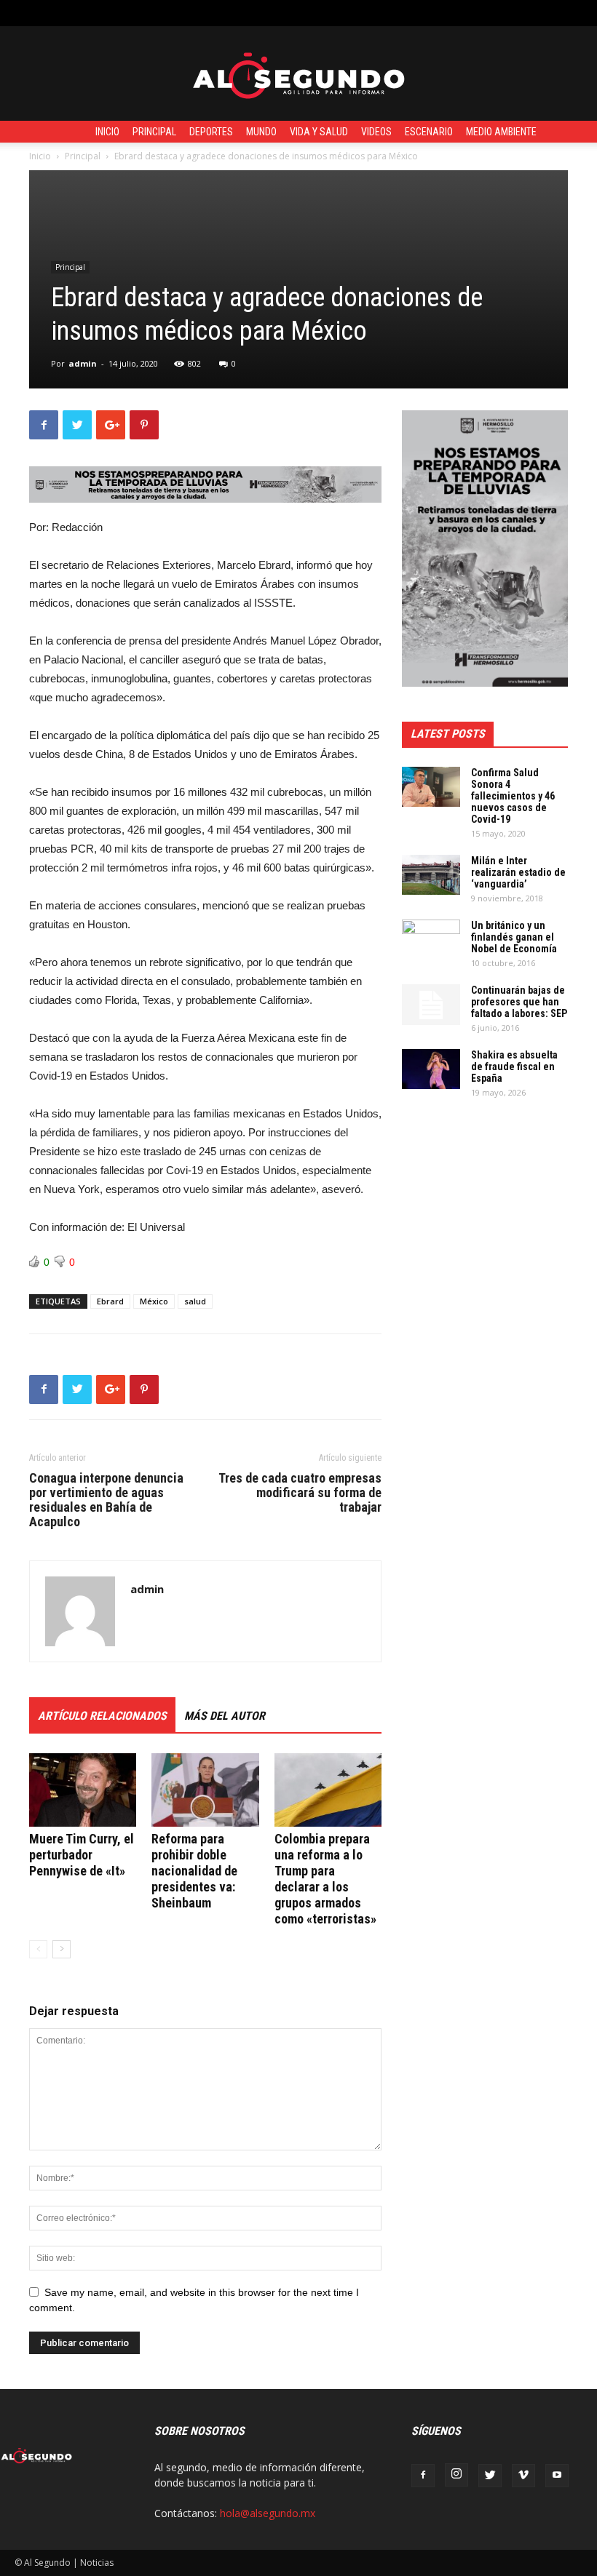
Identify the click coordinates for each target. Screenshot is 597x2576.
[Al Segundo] (298, 74)
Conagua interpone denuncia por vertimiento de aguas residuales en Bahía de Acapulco (106, 1500)
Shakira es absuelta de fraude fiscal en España (514, 1066)
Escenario (429, 132)
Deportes (211, 132)
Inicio (107, 132)
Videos (376, 132)
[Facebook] (423, 2476)
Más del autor (225, 1716)
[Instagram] (456, 2475)
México (154, 1301)
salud (195, 1301)
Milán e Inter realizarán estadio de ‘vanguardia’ (518, 872)
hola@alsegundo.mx (268, 2513)
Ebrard (110, 1301)
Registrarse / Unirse (199, 13)
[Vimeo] (523, 2476)
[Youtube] (557, 2476)
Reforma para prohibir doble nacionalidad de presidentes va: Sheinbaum (194, 1871)
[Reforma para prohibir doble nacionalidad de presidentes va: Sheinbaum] (205, 1790)
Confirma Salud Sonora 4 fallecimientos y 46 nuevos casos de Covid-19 (513, 796)
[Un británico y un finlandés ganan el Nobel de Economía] (431, 940)
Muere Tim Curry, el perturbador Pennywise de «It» (82, 1855)
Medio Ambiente (501, 132)
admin (83, 363)
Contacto (277, 13)
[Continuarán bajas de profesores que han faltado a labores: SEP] (431, 1005)
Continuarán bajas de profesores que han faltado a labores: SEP (519, 1002)
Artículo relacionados (102, 1716)
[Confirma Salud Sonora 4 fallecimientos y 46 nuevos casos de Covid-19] (431, 787)
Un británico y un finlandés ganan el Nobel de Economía (514, 937)
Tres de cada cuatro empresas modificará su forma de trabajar (300, 1493)
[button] (572, 13)
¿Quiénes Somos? (349, 13)
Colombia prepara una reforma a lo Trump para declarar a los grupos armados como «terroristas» (325, 1879)
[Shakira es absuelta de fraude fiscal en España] (431, 1069)
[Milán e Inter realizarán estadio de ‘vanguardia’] (431, 875)
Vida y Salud (319, 132)
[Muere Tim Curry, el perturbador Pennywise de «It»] (83, 1790)
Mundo (261, 132)
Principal (154, 132)
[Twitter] (490, 2476)
